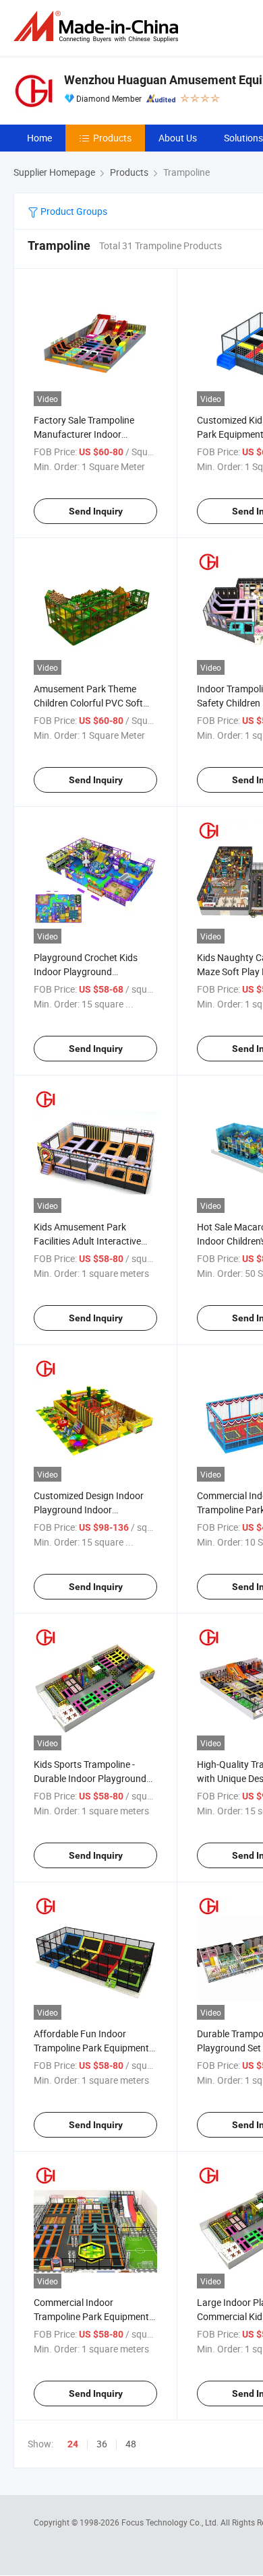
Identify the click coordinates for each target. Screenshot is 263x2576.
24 (73, 2444)
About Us (178, 138)
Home (39, 138)
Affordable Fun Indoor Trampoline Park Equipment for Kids (91, 2048)
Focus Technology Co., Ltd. (171, 2522)
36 (102, 2444)
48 (131, 2444)
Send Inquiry (96, 511)
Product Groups (73, 211)
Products (112, 138)
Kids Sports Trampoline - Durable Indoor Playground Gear (90, 1778)
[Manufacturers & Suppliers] (98, 27)
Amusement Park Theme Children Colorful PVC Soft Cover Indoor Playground (88, 703)
